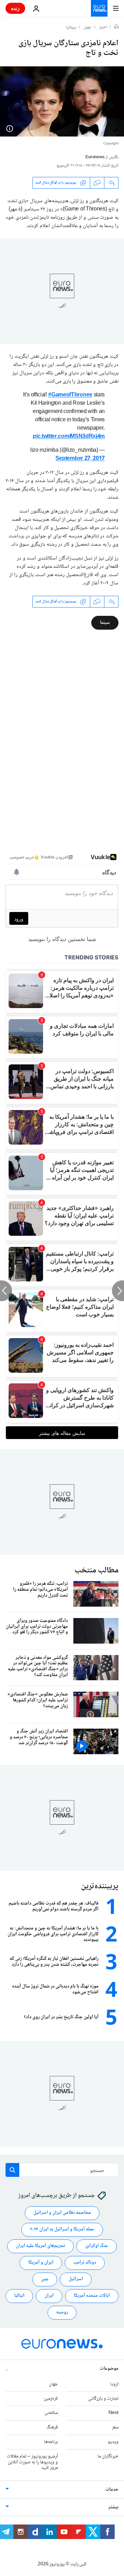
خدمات (112, 2490)
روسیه (62, 2313)
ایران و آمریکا (41, 2263)
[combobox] (62, 2170)
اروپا (114, 2384)
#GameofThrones (70, 395)
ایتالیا (19, 2296)
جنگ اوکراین (97, 2246)
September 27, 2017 (80, 459)
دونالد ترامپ (85, 2263)
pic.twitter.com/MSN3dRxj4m (69, 437)
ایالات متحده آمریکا (92, 2296)
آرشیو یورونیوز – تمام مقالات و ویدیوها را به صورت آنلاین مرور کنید (32, 2462)
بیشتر (113, 2508)
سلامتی (51, 2413)
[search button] (12, 2170)
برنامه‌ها (51, 2442)
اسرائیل (76, 2279)
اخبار (103, 28)
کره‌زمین (51, 2399)
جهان (88, 28)
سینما (105, 622)
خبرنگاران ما (108, 2456)
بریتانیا (71, 28)
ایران (49, 2296)
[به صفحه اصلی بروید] (99, 8)
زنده (15, 8)
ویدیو (113, 2442)
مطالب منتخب (96, 1571)
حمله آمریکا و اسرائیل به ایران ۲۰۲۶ (62, 2230)
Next (113, 2413)
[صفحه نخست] (116, 27)
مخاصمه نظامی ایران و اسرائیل (62, 2213)
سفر (115, 2428)
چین (45, 2279)
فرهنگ (52, 2428)
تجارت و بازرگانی (103, 2399)
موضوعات (109, 2369)
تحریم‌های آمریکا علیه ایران (40, 2246)
